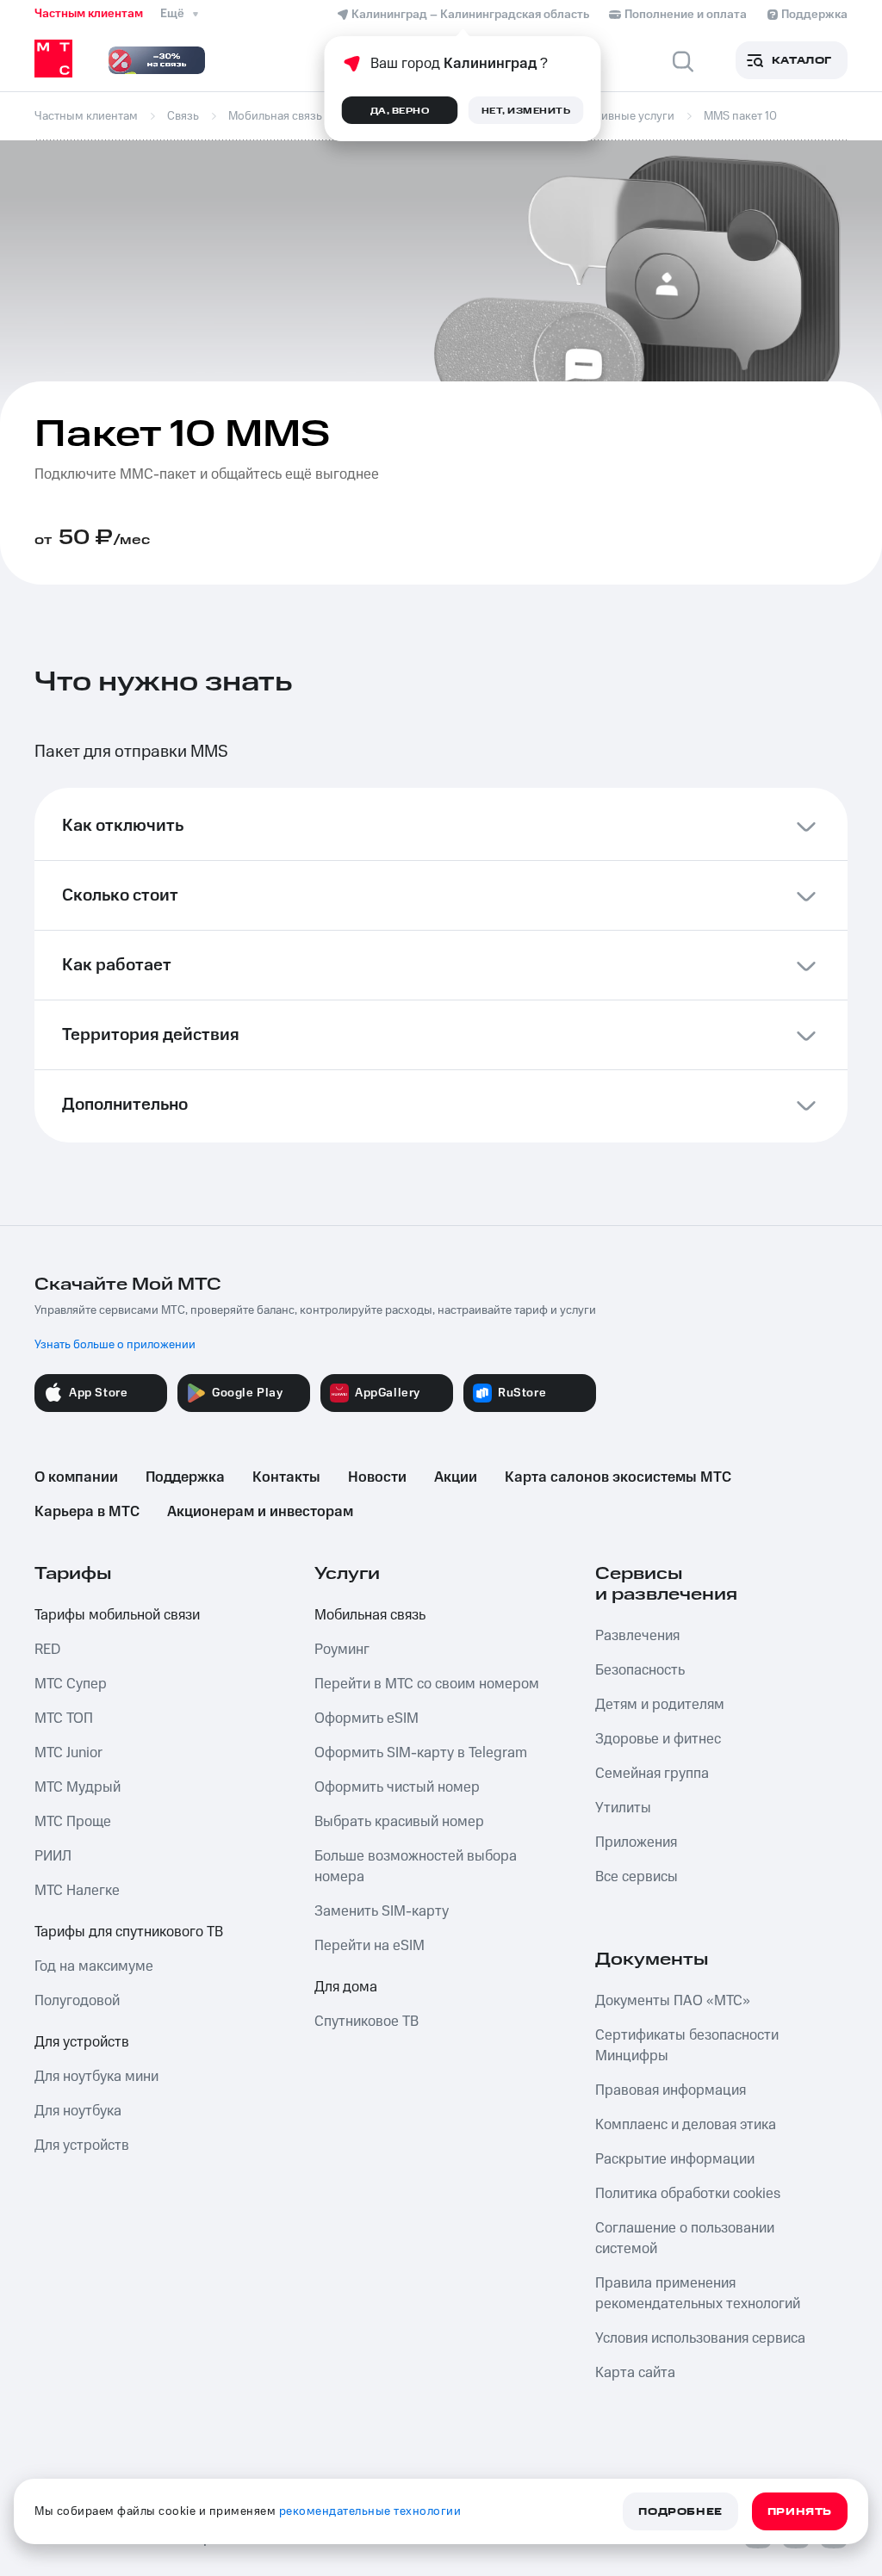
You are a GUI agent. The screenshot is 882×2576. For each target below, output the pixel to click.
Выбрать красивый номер (399, 1822)
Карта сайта (635, 2373)
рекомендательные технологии (370, 2511)
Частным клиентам (89, 14)
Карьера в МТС (87, 1512)
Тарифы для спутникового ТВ (129, 1932)
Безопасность (640, 1670)
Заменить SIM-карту (382, 1911)
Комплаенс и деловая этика (686, 2125)
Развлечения (637, 1636)
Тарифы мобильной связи (117, 1615)
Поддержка (185, 1477)
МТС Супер (71, 1684)
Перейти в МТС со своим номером (427, 1684)
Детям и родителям (660, 1705)
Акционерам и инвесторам (260, 1512)
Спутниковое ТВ (366, 2022)
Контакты (286, 1477)
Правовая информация (671, 2090)
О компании (76, 1477)
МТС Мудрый (78, 1787)
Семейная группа (652, 1774)
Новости (377, 1477)
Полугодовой (77, 2001)
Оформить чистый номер (397, 1787)
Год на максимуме (94, 1966)
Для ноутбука (78, 2111)
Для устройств (82, 2042)
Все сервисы (637, 1877)
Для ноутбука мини (96, 2077)
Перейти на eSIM (370, 1946)
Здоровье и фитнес (658, 1739)
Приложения (636, 1842)
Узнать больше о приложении (115, 1345)
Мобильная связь (370, 1615)
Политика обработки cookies (688, 2194)
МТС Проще (73, 1822)
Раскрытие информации (675, 2159)
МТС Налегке (77, 1891)
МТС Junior (68, 1753)
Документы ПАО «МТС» (673, 2001)
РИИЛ (53, 1856)
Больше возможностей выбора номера (416, 1867)
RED (47, 1650)
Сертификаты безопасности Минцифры (687, 2046)
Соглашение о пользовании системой (685, 2239)
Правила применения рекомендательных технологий (698, 2294)
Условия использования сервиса (700, 2338)
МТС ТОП (64, 1718)
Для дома (346, 1987)
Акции (456, 1477)
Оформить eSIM (366, 1718)
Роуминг (342, 1650)
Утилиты (623, 1808)
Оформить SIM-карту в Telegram (421, 1753)
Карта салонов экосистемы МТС (618, 1477)
